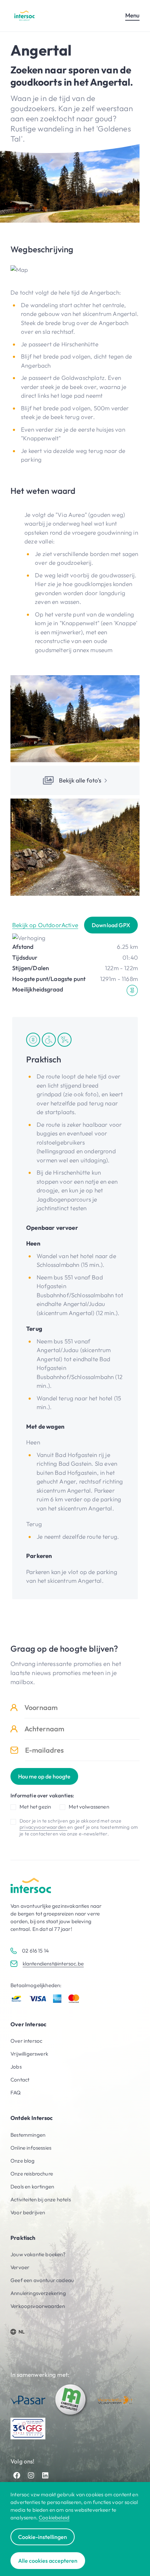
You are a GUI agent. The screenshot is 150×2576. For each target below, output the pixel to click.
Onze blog (23, 2161)
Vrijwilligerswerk (29, 2054)
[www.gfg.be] (28, 2429)
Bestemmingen (28, 2135)
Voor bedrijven (28, 2212)
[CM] (72, 2400)
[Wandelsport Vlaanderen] (115, 2400)
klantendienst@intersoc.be (53, 1964)
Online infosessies (31, 2148)
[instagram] (31, 2475)
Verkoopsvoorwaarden (38, 2306)
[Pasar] (28, 2400)
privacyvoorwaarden (43, 1827)
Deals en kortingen (32, 2187)
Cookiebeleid (54, 2517)
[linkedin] (45, 2475)
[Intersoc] (24, 16)
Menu (132, 15)
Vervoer (20, 2267)
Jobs (16, 2067)
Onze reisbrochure (32, 2174)
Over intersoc (26, 2041)
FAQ (16, 2092)
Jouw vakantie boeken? (38, 2254)
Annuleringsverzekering (38, 2293)
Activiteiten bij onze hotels (41, 2199)
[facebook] (17, 2475)
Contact (20, 2080)
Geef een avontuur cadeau (42, 2280)
